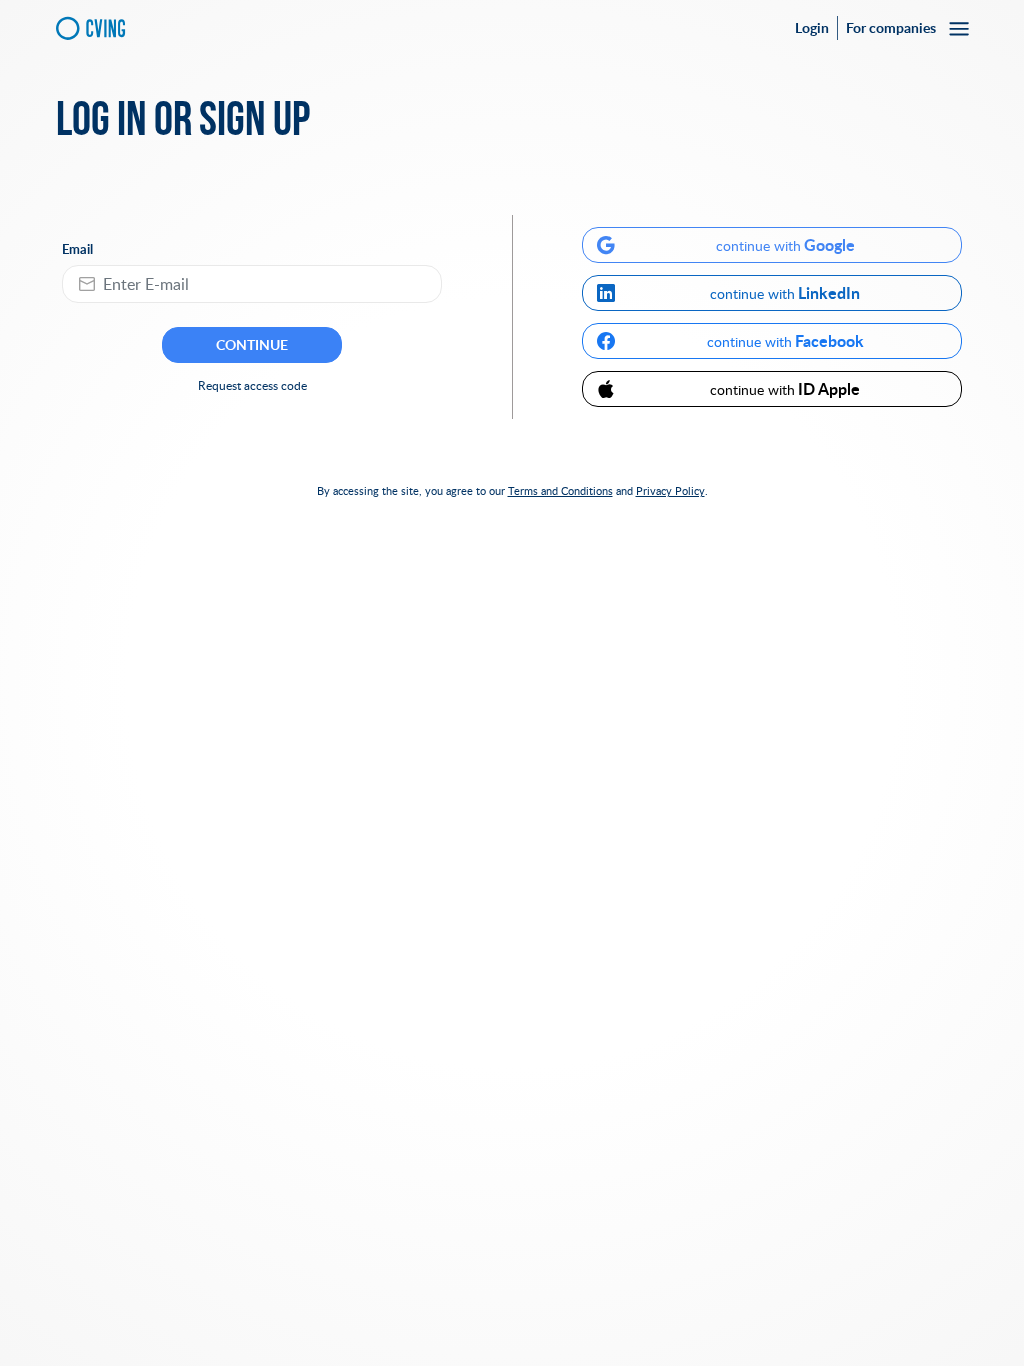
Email (77, 249)
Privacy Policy (670, 490)
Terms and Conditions (560, 490)
